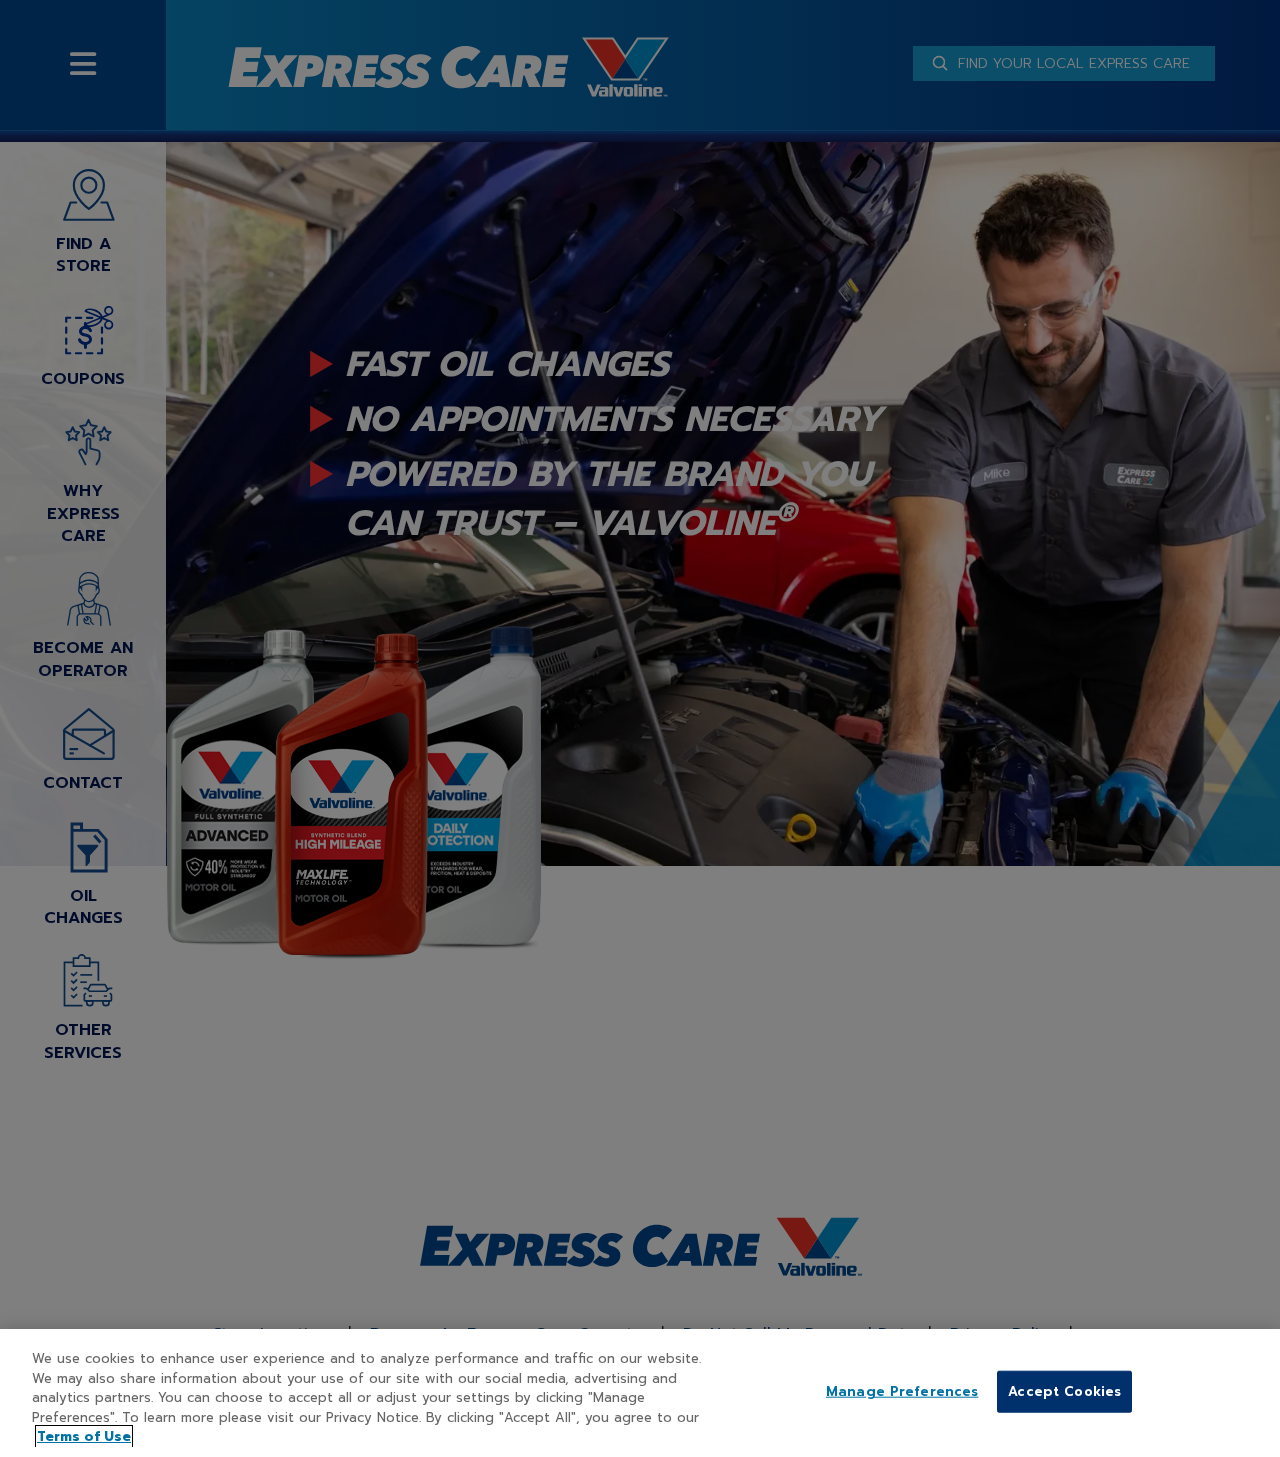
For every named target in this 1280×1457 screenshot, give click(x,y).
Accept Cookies (1064, 1391)
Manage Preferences (902, 1391)
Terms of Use (84, 1436)
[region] (640, 1393)
